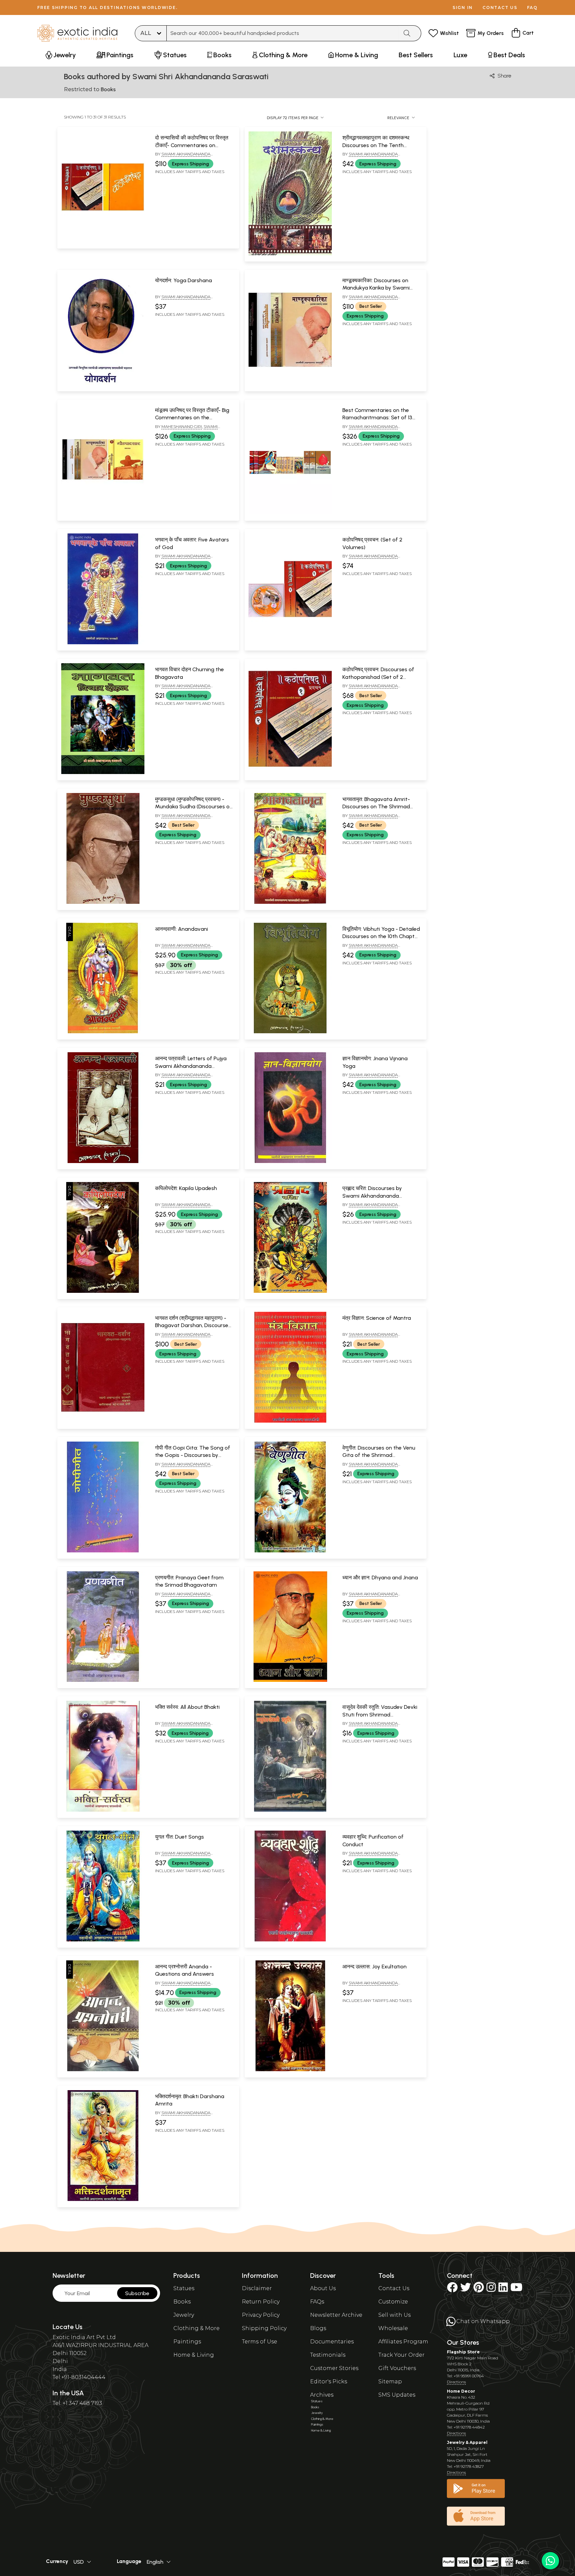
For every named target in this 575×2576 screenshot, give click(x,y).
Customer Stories (334, 2368)
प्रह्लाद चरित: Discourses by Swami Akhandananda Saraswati (372, 1196)
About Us (323, 2288)
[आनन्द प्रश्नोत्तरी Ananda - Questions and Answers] (103, 2070)
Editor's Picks (329, 2381)
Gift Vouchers (397, 2368)
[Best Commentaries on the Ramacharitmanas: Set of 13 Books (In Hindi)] (290, 513)
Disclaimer (257, 2288)
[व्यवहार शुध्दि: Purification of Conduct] (290, 1940)
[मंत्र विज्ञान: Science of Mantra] (290, 1421)
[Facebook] (452, 2289)
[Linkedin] (503, 2289)
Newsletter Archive (336, 2315)
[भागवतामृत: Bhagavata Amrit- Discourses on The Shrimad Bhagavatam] (290, 902)
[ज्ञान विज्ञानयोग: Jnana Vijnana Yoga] (290, 1162)
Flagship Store (463, 2352)
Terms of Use (260, 2342)
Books (182, 2302)
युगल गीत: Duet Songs (180, 1837)
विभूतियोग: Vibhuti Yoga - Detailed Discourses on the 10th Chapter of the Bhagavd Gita (381, 936)
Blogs (318, 2328)
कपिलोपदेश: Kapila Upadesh (186, 1188)
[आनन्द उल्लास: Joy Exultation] (290, 2070)
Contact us (500, 7)
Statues (184, 2288)
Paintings (187, 2342)
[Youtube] (516, 2289)
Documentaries (332, 2342)
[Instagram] (491, 2289)
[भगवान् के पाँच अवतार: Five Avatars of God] (103, 643)
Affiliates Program (403, 2342)
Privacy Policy (261, 2315)
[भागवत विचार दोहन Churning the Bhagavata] (103, 773)
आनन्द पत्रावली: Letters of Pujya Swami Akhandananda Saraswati (191, 1066)
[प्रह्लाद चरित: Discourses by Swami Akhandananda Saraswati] (290, 1291)
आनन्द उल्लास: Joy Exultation (375, 1967)
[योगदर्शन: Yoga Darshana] (103, 384)
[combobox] (283, 33)
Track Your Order (401, 2355)
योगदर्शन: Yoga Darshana (184, 280)
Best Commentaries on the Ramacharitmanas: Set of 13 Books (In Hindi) (377, 418)
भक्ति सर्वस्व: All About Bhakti (187, 1707)
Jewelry (184, 2315)
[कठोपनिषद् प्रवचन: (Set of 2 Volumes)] (290, 643)
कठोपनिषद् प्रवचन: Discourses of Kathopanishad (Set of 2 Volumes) (378, 677)
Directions (456, 2382)
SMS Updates (397, 2395)
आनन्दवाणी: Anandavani (182, 929)
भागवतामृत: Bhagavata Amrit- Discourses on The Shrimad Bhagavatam (376, 807)
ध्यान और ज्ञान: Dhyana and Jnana (380, 1578)
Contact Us (394, 2288)
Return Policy (261, 2302)
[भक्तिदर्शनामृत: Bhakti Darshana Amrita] (103, 2200)
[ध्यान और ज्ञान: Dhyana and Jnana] (290, 1681)
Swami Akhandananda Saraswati (186, 429)
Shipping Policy (264, 2328)
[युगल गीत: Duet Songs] (103, 1940)
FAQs (317, 2302)
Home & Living (194, 2355)
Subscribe (137, 2293)
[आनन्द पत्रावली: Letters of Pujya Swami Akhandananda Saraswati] (103, 1162)
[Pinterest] (479, 2289)
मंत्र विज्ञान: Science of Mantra (377, 1318)
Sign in (463, 7)
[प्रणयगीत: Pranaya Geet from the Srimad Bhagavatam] (103, 1681)
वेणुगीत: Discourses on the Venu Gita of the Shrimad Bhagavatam (379, 1455)
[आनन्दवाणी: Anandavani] (103, 1032)
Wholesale (393, 2328)
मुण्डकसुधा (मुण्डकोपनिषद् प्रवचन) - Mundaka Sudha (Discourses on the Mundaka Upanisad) (194, 807)
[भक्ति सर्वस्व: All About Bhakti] (103, 1810)
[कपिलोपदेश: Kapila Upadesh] (103, 1291)
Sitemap (390, 2381)
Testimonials (328, 2355)
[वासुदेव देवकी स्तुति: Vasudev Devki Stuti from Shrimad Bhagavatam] (290, 1810)
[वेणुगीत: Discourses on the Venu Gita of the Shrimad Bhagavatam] (290, 1551)
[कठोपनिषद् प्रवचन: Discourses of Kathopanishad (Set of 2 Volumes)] (290, 773)
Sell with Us (394, 2315)
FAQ (532, 7)
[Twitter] (466, 2289)
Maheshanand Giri (182, 426)
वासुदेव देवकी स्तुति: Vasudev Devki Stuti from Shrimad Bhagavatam (380, 1714)
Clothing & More (196, 2328)
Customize (393, 2302)
